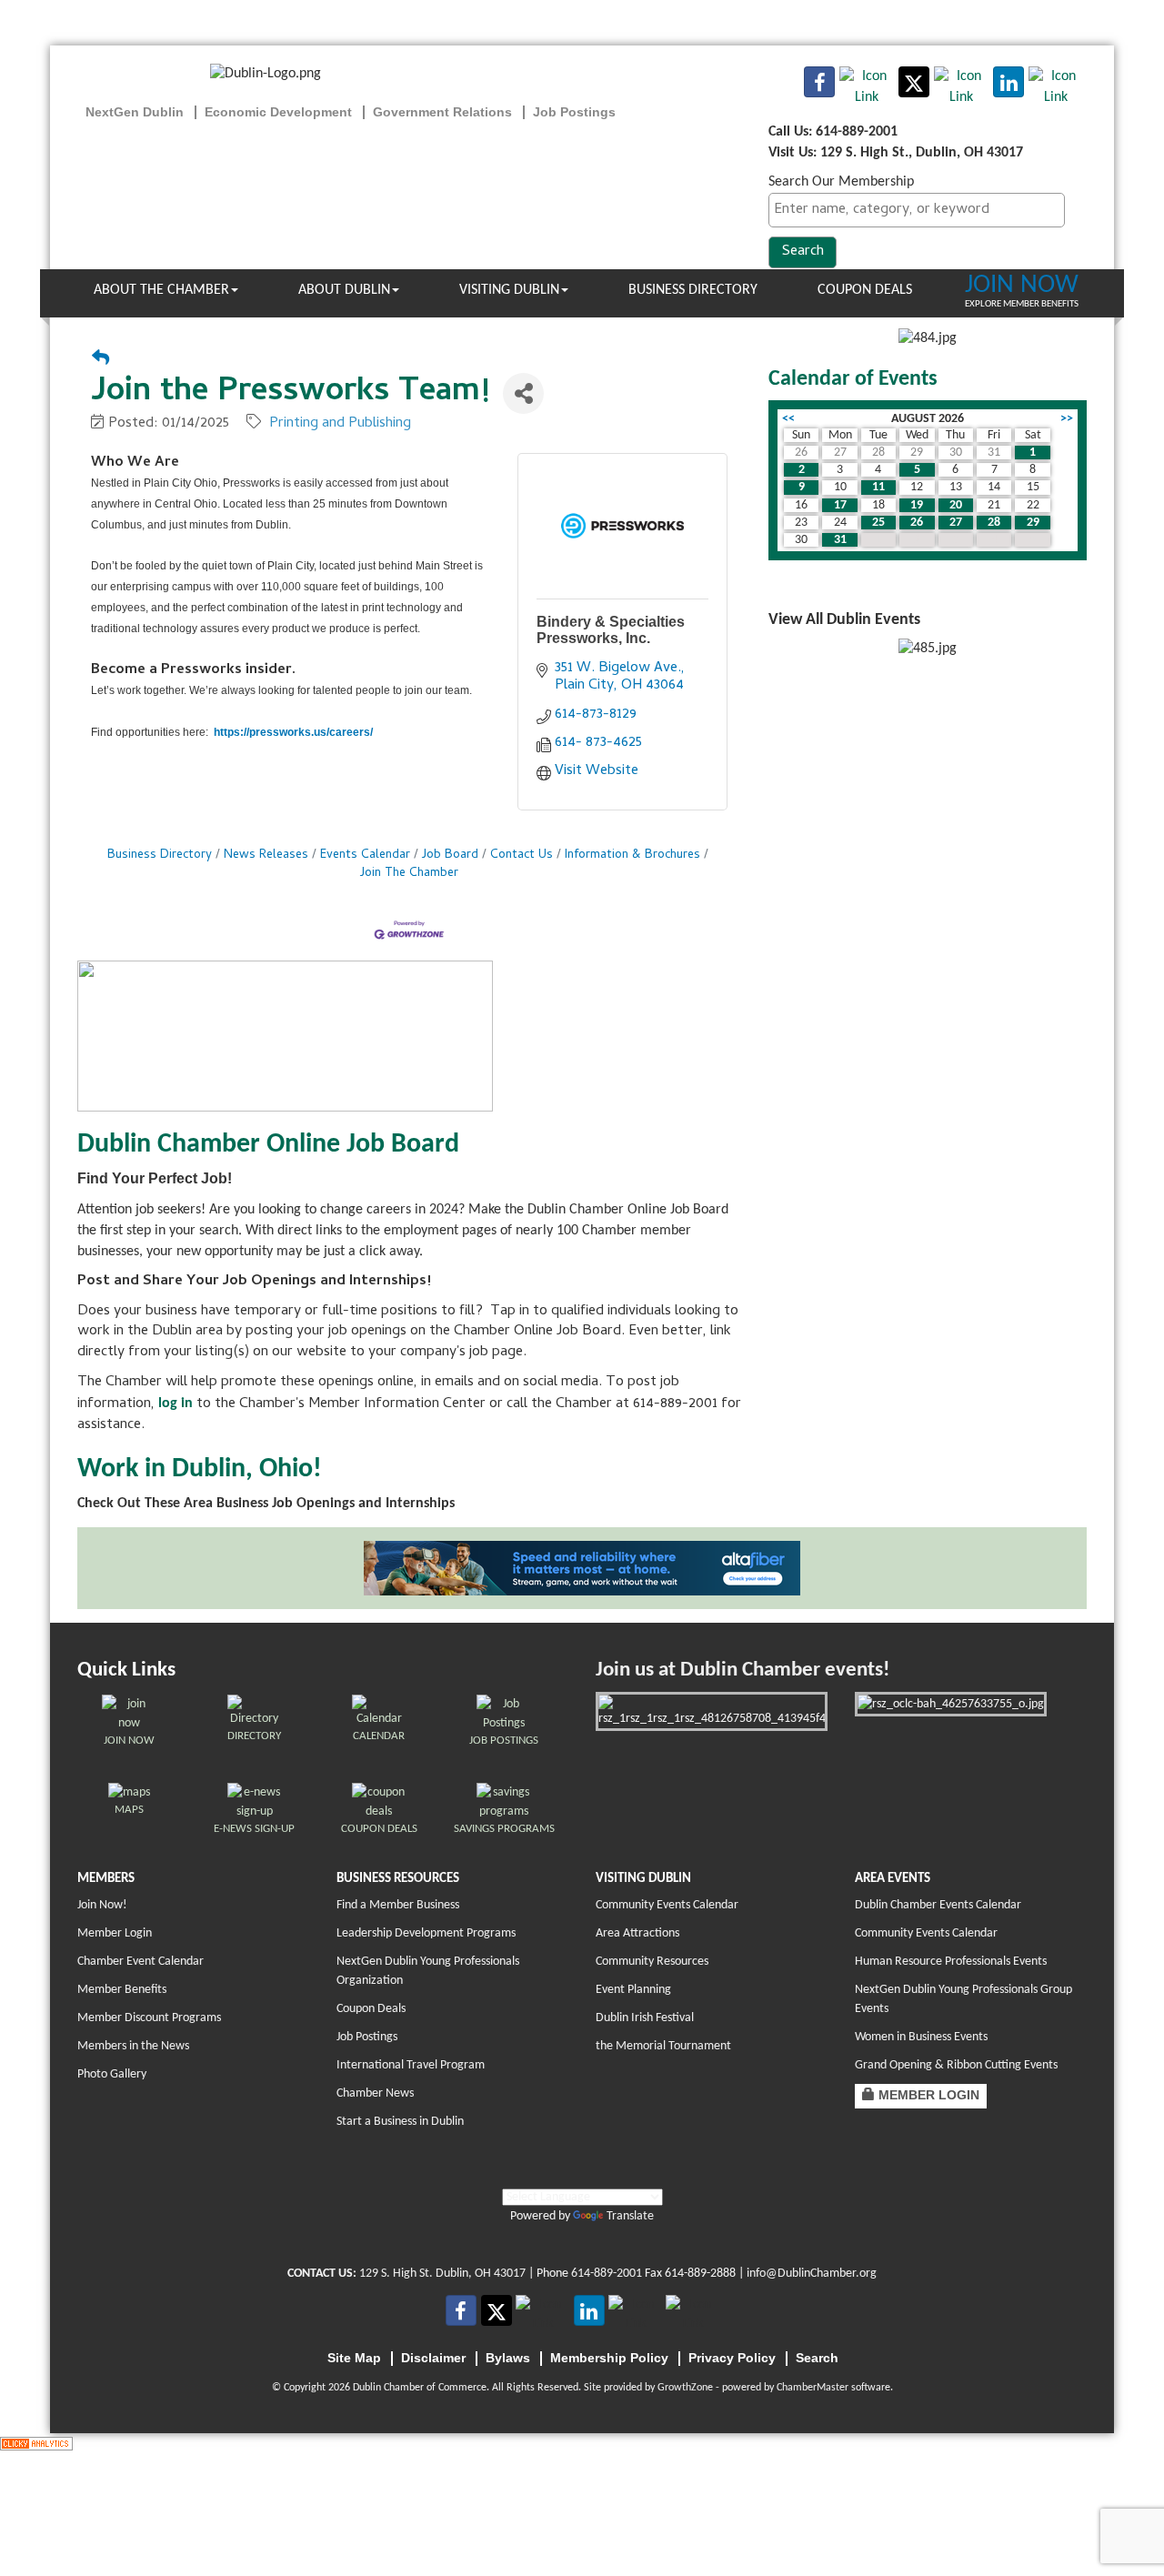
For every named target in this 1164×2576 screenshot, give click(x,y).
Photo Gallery (112, 2074)
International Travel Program (411, 2065)
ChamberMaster (813, 2388)
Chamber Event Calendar (140, 1962)
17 (840, 505)
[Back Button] (100, 361)
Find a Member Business (398, 1905)
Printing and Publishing (340, 424)
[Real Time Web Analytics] (36, 2443)
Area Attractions (637, 1933)
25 (878, 523)
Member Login (115, 1933)
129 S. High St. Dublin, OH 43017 (442, 2274)
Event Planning (633, 1990)
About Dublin (344, 290)
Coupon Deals (865, 290)
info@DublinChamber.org (812, 2274)
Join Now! (102, 1905)
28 (994, 523)
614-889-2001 (607, 2274)
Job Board (450, 855)
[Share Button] (523, 393)
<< (788, 419)
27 (956, 523)
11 (878, 487)
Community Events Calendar (667, 1905)
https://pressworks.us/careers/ (293, 732)
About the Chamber (161, 290)
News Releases (266, 855)
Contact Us (522, 855)
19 (917, 505)
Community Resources (652, 1962)
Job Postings (367, 2037)
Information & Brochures (632, 855)
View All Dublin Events (844, 620)
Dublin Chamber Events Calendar (938, 1905)
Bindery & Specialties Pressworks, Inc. (611, 630)
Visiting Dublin (509, 290)
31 (840, 540)
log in (176, 1404)
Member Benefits (122, 1990)
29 (1033, 523)
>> (1067, 419)
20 (956, 505)
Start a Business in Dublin (400, 2122)
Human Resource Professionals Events (951, 1962)
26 (917, 523)
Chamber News (375, 2093)
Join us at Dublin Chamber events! (743, 1670)
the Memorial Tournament (663, 2046)
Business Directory (693, 290)
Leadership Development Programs (426, 1933)
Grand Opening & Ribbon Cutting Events (956, 2065)
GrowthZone (685, 2388)
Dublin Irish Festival (645, 2018)
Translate (630, 2216)
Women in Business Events (921, 2037)
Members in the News (133, 2046)
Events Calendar (365, 855)
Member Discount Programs (149, 2018)
